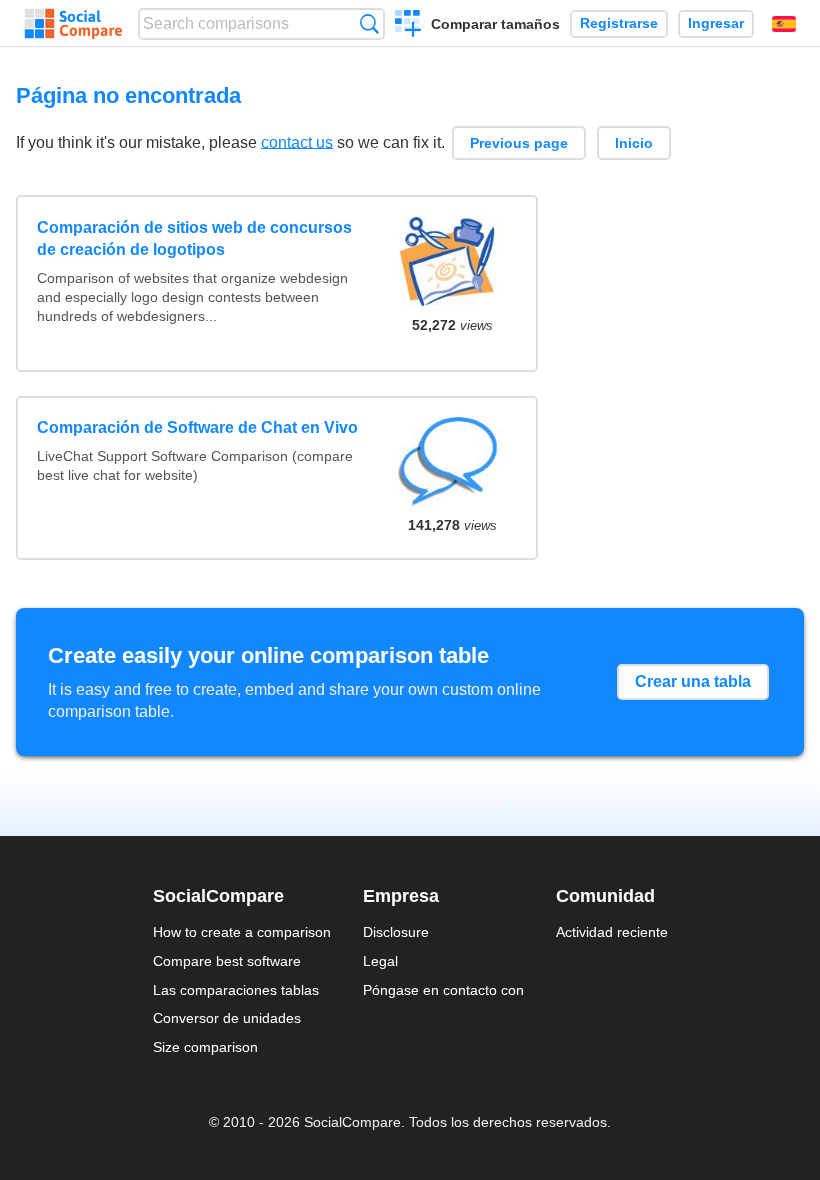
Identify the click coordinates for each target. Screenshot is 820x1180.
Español (784, 24)
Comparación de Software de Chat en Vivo (197, 427)
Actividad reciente (612, 932)
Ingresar (716, 23)
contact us (297, 141)
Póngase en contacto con (443, 990)
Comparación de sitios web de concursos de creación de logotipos (194, 238)
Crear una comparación (408, 26)
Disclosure (396, 932)
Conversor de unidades (227, 1018)
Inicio (634, 143)
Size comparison (205, 1047)
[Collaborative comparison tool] (73, 24)
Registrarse (619, 23)
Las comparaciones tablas (236, 990)
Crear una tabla (693, 681)
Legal (380, 961)
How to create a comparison (242, 932)
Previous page (519, 143)
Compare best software (227, 961)
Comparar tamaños (495, 24)
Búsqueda (369, 23)
